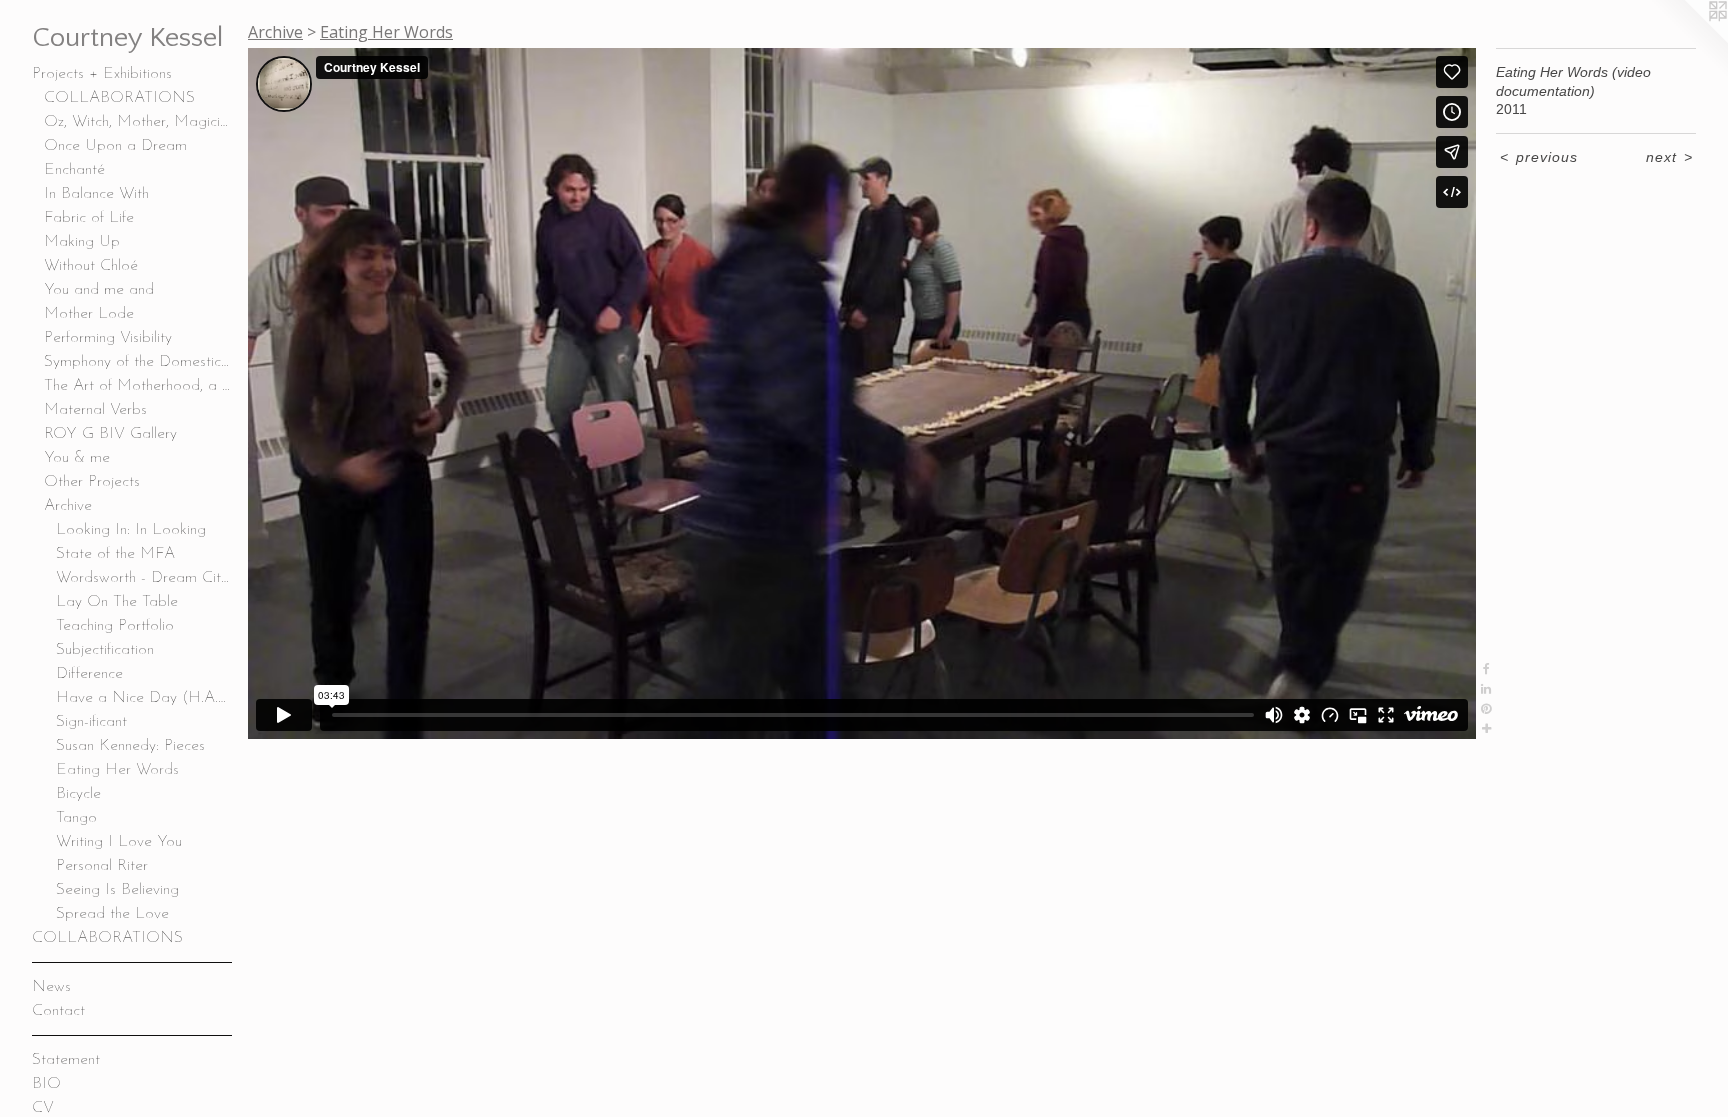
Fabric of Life (89, 218)
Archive (68, 506)
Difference (89, 674)
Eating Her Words (117, 770)
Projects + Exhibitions (102, 74)
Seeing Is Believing (117, 890)
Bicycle (78, 794)
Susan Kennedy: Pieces (130, 746)
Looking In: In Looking (131, 530)
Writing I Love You (119, 842)
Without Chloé (91, 266)
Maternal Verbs (95, 410)
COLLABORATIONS (119, 98)
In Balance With (96, 194)
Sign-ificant (91, 722)
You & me (77, 458)
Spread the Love (112, 914)
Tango (76, 818)
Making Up (82, 242)
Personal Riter (102, 866)
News (51, 987)
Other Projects (92, 482)
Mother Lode (89, 314)
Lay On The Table (117, 602)
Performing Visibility (108, 338)
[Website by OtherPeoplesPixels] (1688, 40)
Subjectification (105, 650)
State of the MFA (115, 554)
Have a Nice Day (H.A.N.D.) (144, 698)
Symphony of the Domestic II (138, 362)
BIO (46, 1084)
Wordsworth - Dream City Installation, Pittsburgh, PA (144, 578)
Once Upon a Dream (115, 146)
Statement (66, 1060)
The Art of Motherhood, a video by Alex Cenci (138, 386)
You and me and (99, 290)
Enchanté (74, 170)
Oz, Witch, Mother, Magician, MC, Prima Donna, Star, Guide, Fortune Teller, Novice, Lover (138, 122)
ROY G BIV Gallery (110, 434)
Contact (58, 1011)
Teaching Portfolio (115, 626)
